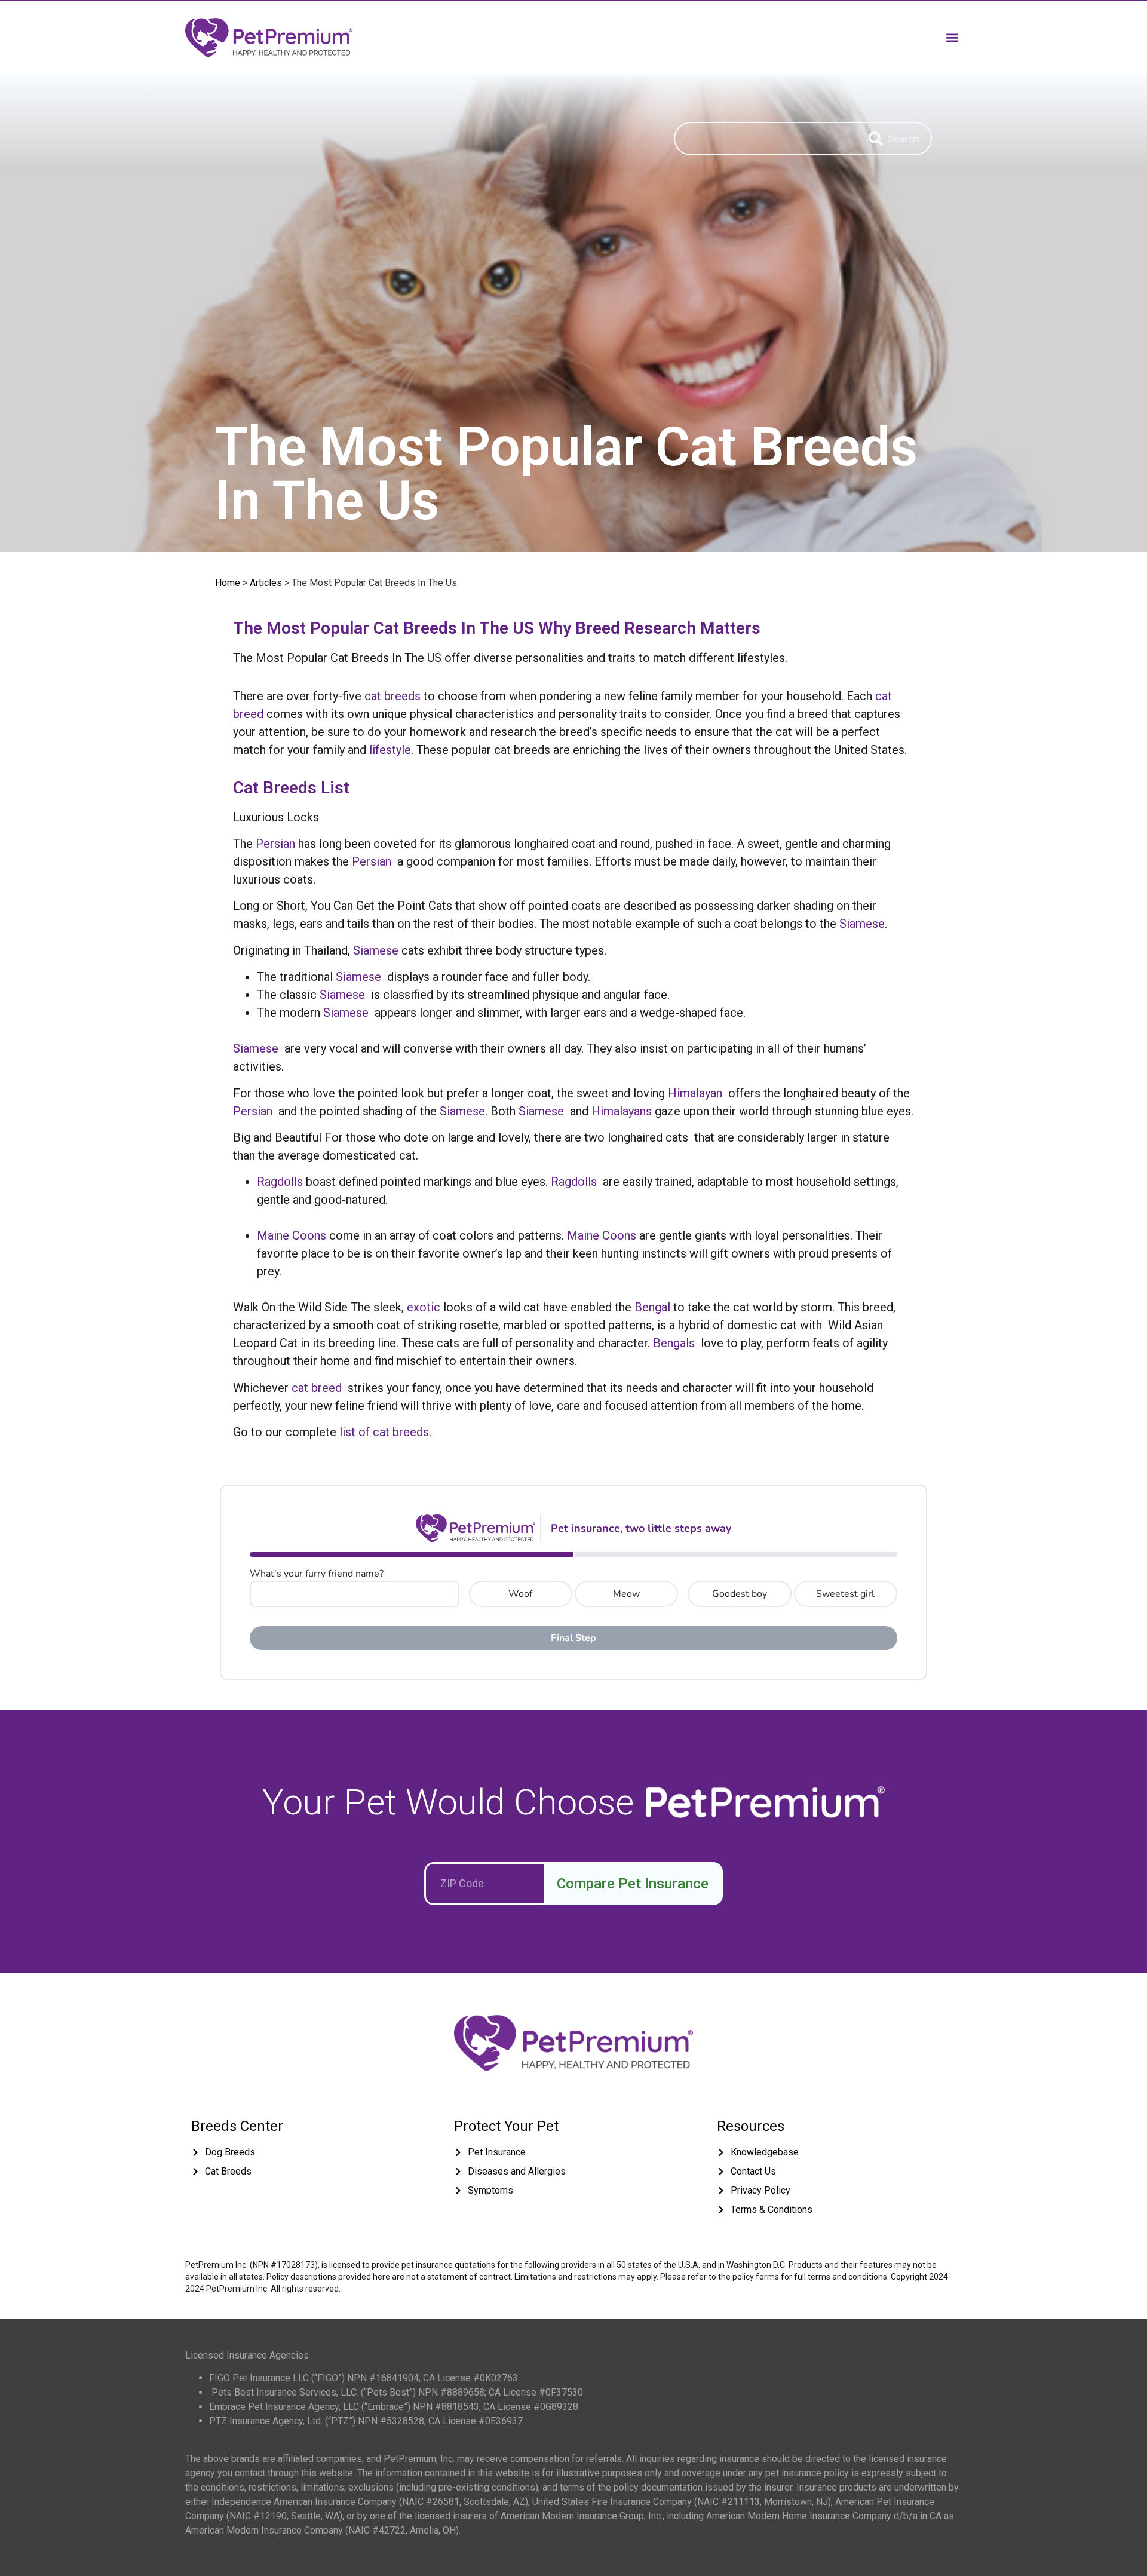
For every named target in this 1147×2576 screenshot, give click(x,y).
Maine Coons (292, 1235)
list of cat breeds (384, 1432)
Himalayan (695, 1093)
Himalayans (622, 1111)
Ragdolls (280, 1182)
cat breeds (392, 696)
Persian (275, 844)
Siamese (862, 924)
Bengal (652, 1307)
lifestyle (390, 750)
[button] (952, 37)
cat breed (317, 1388)
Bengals (674, 1343)
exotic (424, 1307)
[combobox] (765, 139)
